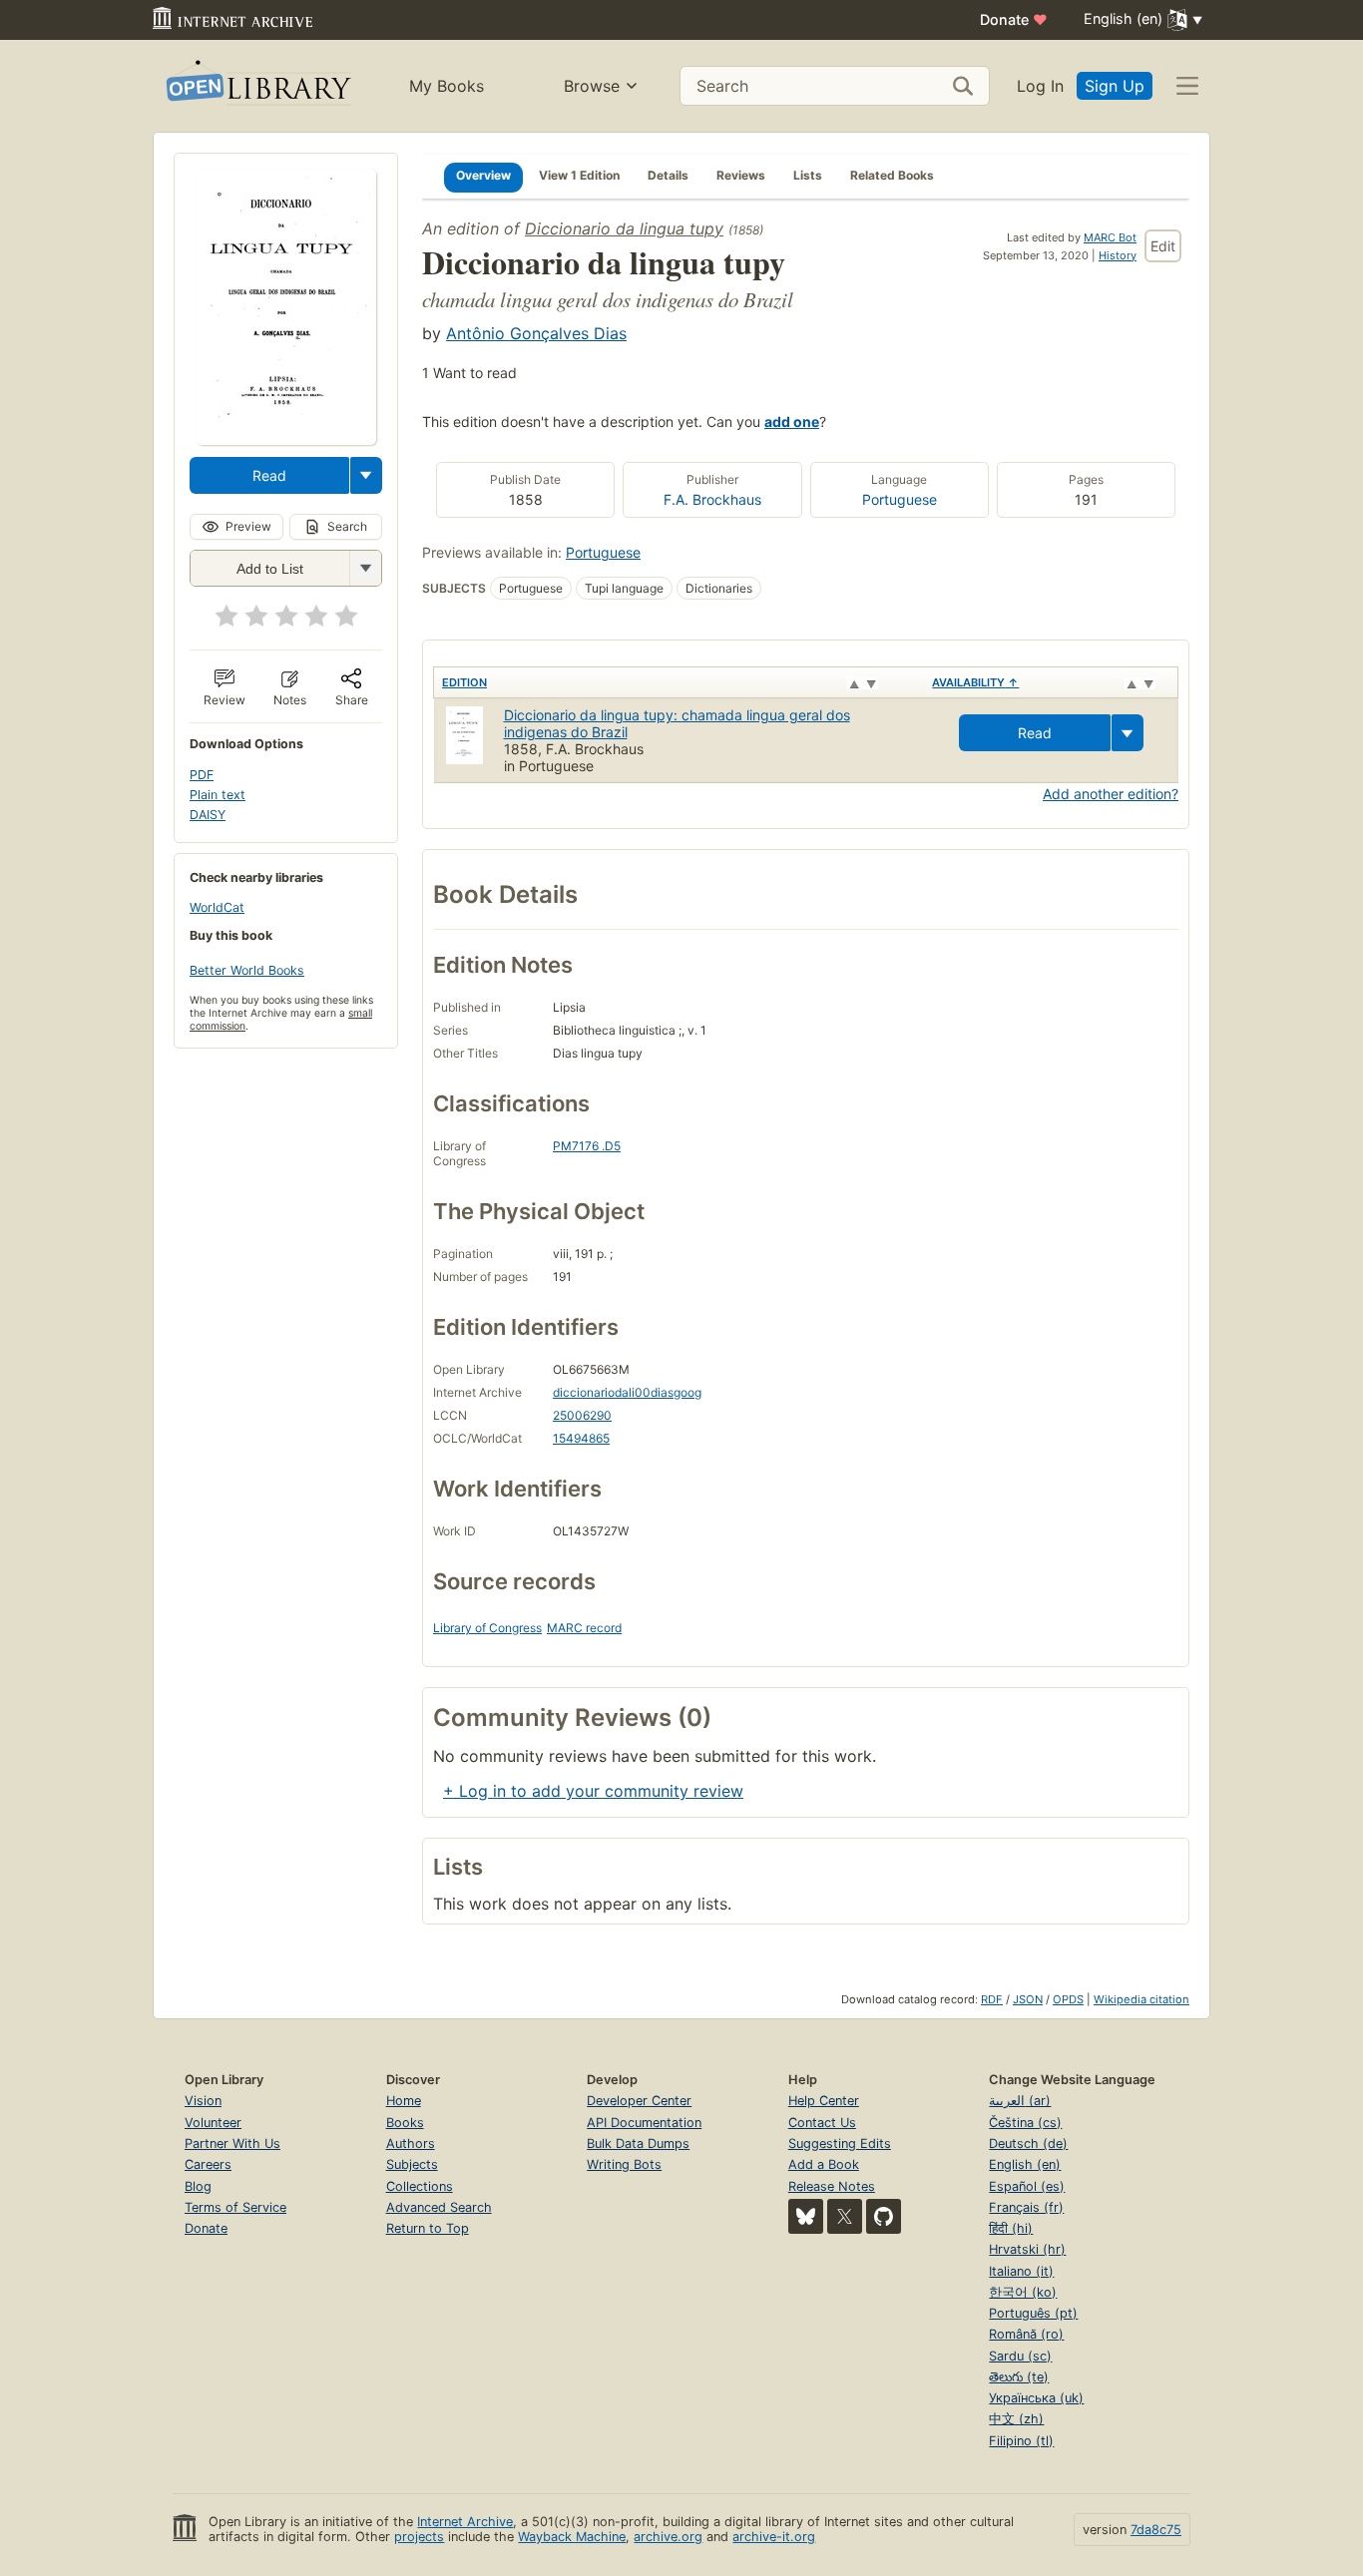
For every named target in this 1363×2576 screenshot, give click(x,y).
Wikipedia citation (1141, 1999)
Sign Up (1115, 86)
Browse (592, 86)
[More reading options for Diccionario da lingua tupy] (365, 568)
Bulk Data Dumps (638, 2144)
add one (792, 422)
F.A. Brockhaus (712, 499)
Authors (411, 2144)
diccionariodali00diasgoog (627, 1392)
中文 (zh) (1016, 2419)
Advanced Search (439, 2207)
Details (668, 175)
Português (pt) (1033, 2313)
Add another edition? (1111, 794)
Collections (420, 2186)
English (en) (1025, 2164)
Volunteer (213, 2123)
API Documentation (644, 2123)
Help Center (824, 2101)
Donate (1014, 19)
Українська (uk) (1036, 2398)
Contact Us (822, 2123)
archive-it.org (774, 2537)
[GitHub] (884, 2216)
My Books (447, 86)
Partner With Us (232, 2144)
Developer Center (639, 2101)
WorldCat (217, 907)
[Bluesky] (806, 2216)
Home (404, 2101)
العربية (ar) (1020, 2101)
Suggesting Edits (840, 2144)
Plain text (218, 795)
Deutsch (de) (1028, 2144)
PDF (202, 775)
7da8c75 (1156, 2530)
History (1118, 255)
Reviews (741, 175)
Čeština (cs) (1025, 2123)
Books (405, 2123)
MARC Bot (1110, 237)
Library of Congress (487, 1628)
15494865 (581, 1438)
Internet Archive (465, 2522)
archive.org (668, 2537)
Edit (1163, 246)
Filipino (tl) (1021, 2441)
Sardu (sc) (1020, 2356)
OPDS (1068, 1999)
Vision (203, 2101)
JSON (1028, 1999)
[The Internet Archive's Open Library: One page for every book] (257, 86)
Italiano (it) (1021, 2271)
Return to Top (428, 2228)
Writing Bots (624, 2164)
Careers (208, 2164)
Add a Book (824, 2164)
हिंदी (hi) (1011, 2228)
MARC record (584, 1628)
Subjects (412, 2164)
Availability (975, 682)
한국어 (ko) (1023, 2292)
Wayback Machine (572, 2537)
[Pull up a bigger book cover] (286, 439)
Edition (464, 682)
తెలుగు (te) (1019, 2377)
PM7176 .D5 (587, 1146)
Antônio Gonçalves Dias (536, 333)
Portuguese (900, 499)
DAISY (208, 815)
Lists (808, 175)
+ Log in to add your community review (593, 1791)
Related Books (892, 175)
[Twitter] (845, 2216)
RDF (992, 1999)
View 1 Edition (579, 175)
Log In (1040, 86)
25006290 (582, 1415)
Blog (198, 2186)
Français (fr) (1026, 2207)
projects (419, 2537)
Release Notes (832, 2186)
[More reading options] (366, 475)
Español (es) (1027, 2186)
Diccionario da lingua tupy (624, 228)
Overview (483, 175)
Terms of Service (235, 2207)
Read (269, 475)
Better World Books (247, 970)
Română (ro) (1026, 2334)
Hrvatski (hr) (1027, 2249)
